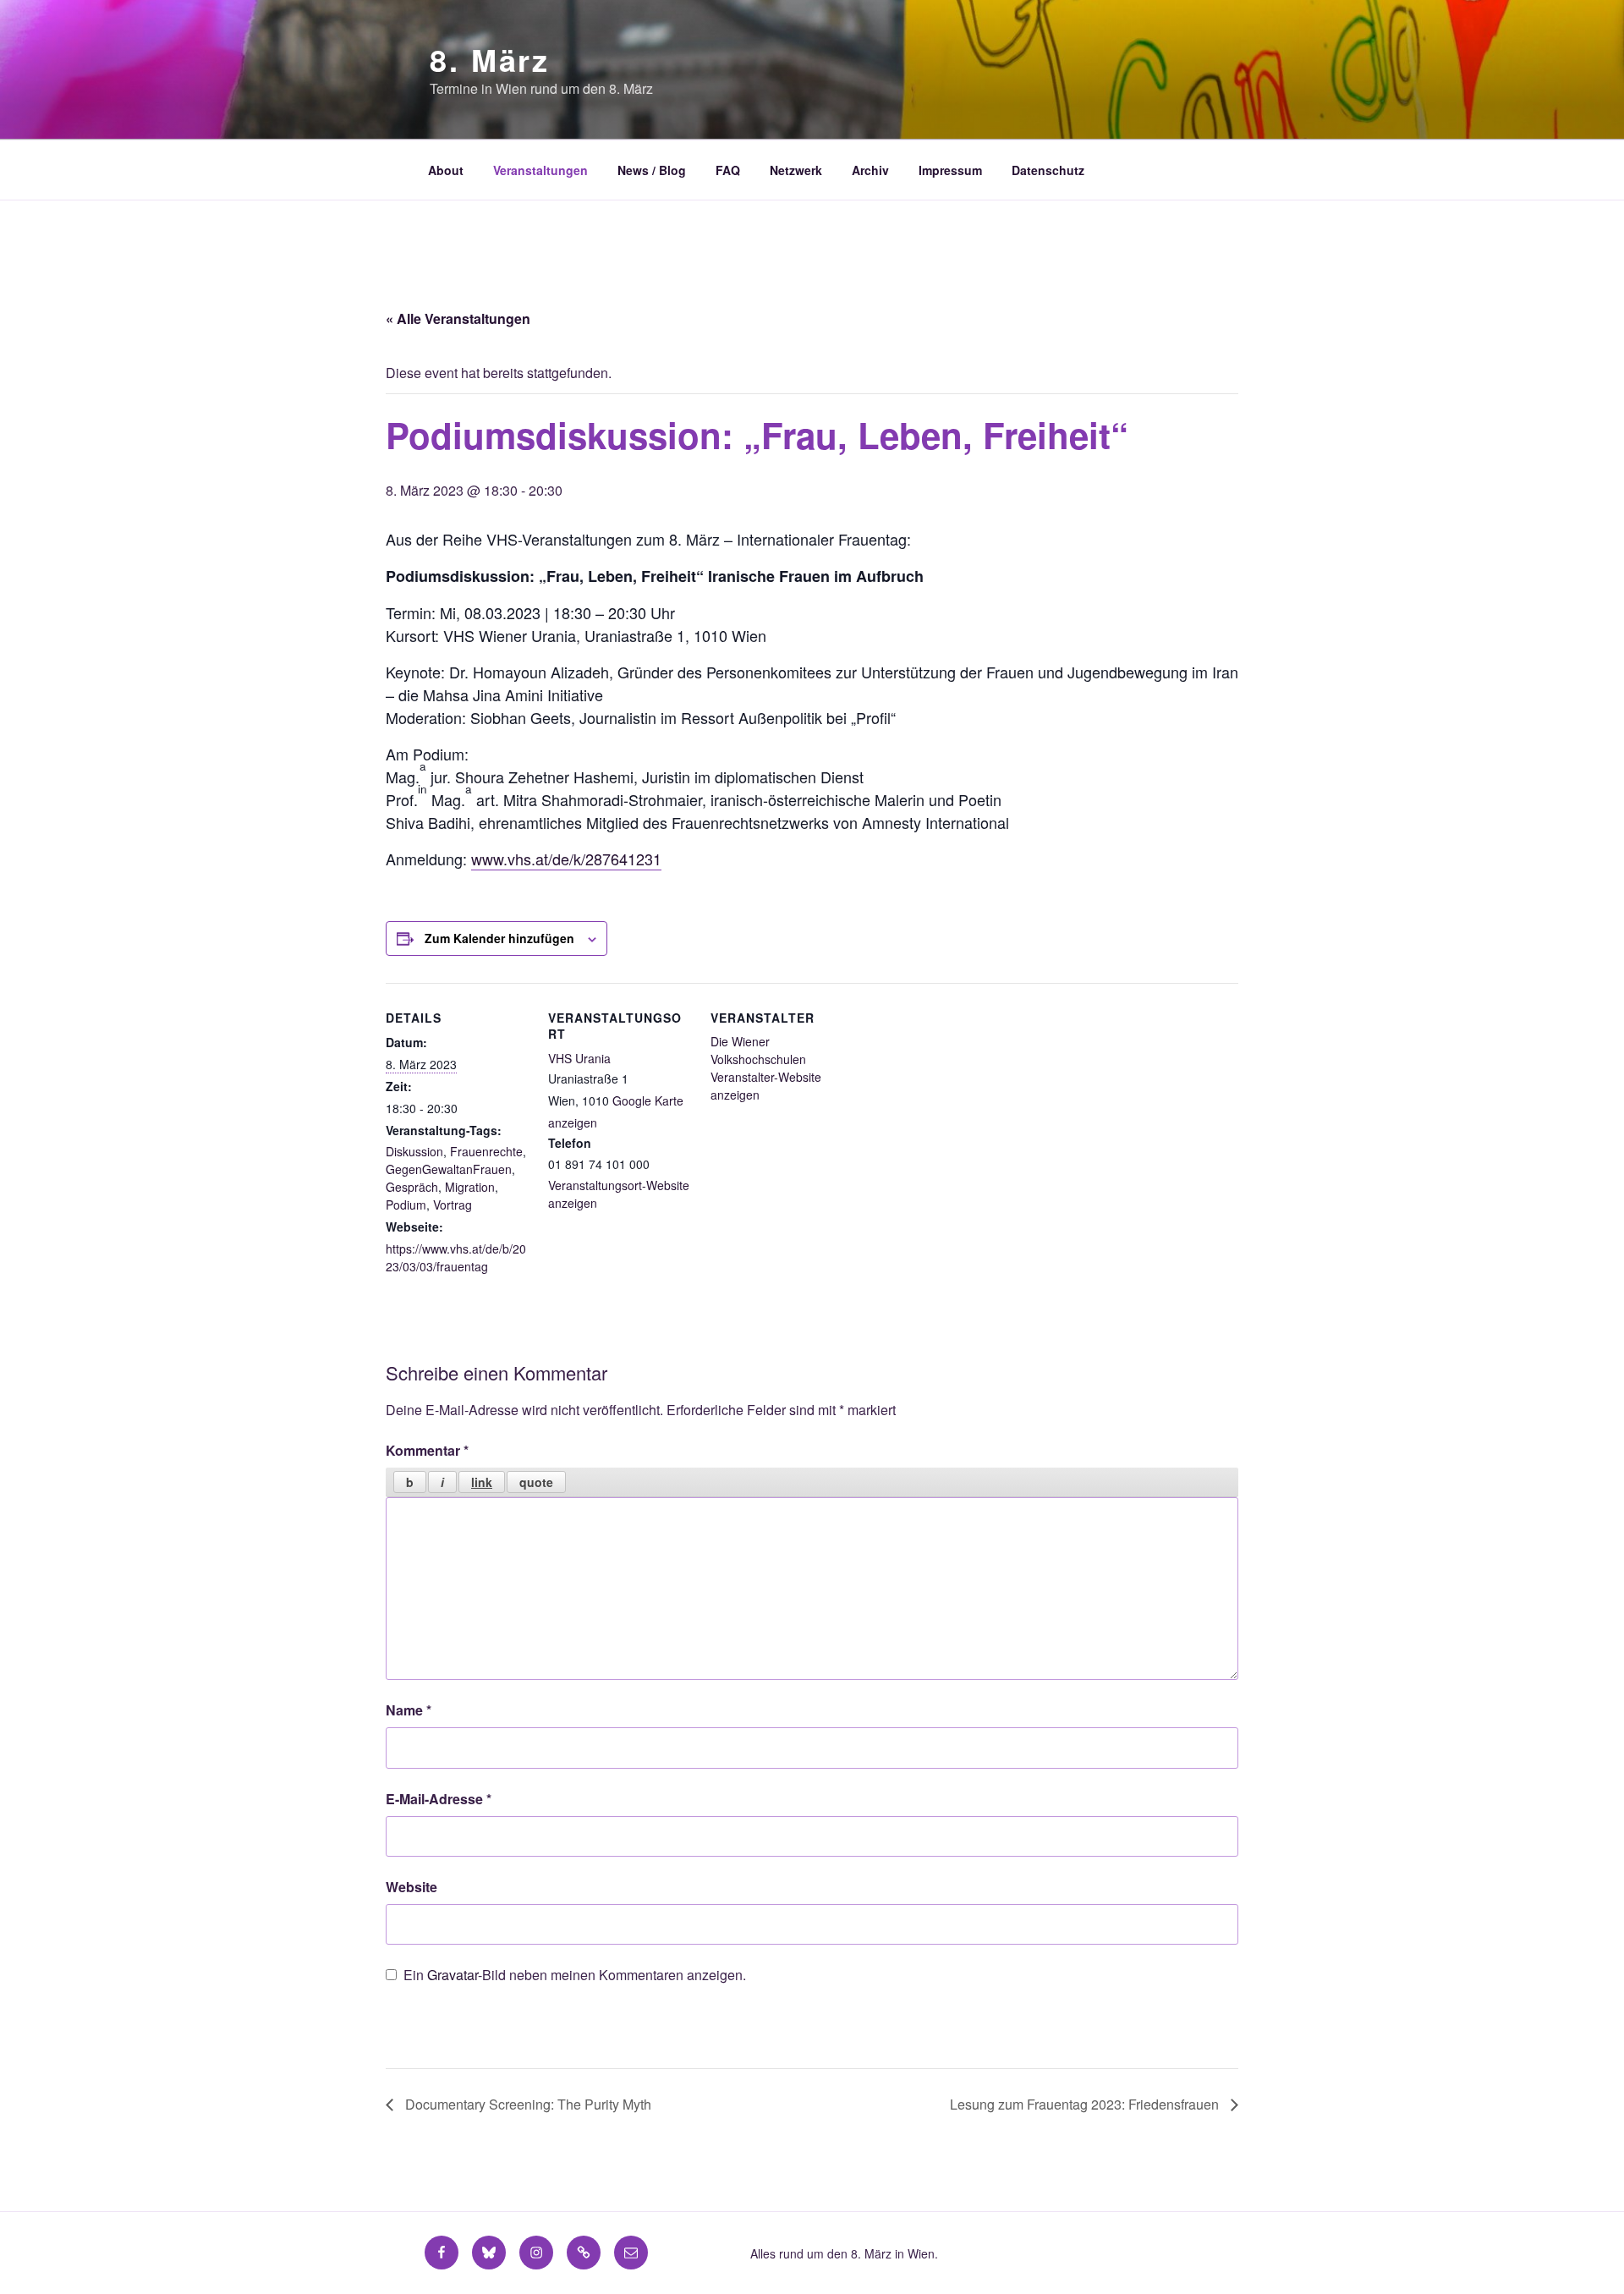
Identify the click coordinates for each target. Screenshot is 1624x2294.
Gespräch (412, 1187)
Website (411, 1887)
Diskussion (414, 1151)
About (446, 170)
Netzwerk (796, 170)
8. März (490, 59)
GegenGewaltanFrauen (449, 1169)
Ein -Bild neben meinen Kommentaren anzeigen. (575, 1975)
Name (409, 1710)
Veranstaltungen (540, 170)
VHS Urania (579, 1058)
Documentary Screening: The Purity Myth (527, 2104)
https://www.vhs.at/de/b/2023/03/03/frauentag (456, 1257)
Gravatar (453, 1975)
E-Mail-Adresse (439, 1799)
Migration (470, 1187)
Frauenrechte (486, 1151)
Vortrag (453, 1205)
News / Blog (652, 170)
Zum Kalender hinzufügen (499, 938)
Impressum (950, 170)
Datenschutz (1048, 170)
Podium (406, 1205)
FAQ (728, 170)
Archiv (870, 170)
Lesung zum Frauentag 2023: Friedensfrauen (1086, 2104)
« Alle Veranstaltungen (458, 318)
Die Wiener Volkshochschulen (758, 1050)
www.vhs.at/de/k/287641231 (566, 859)
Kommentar (427, 1450)
